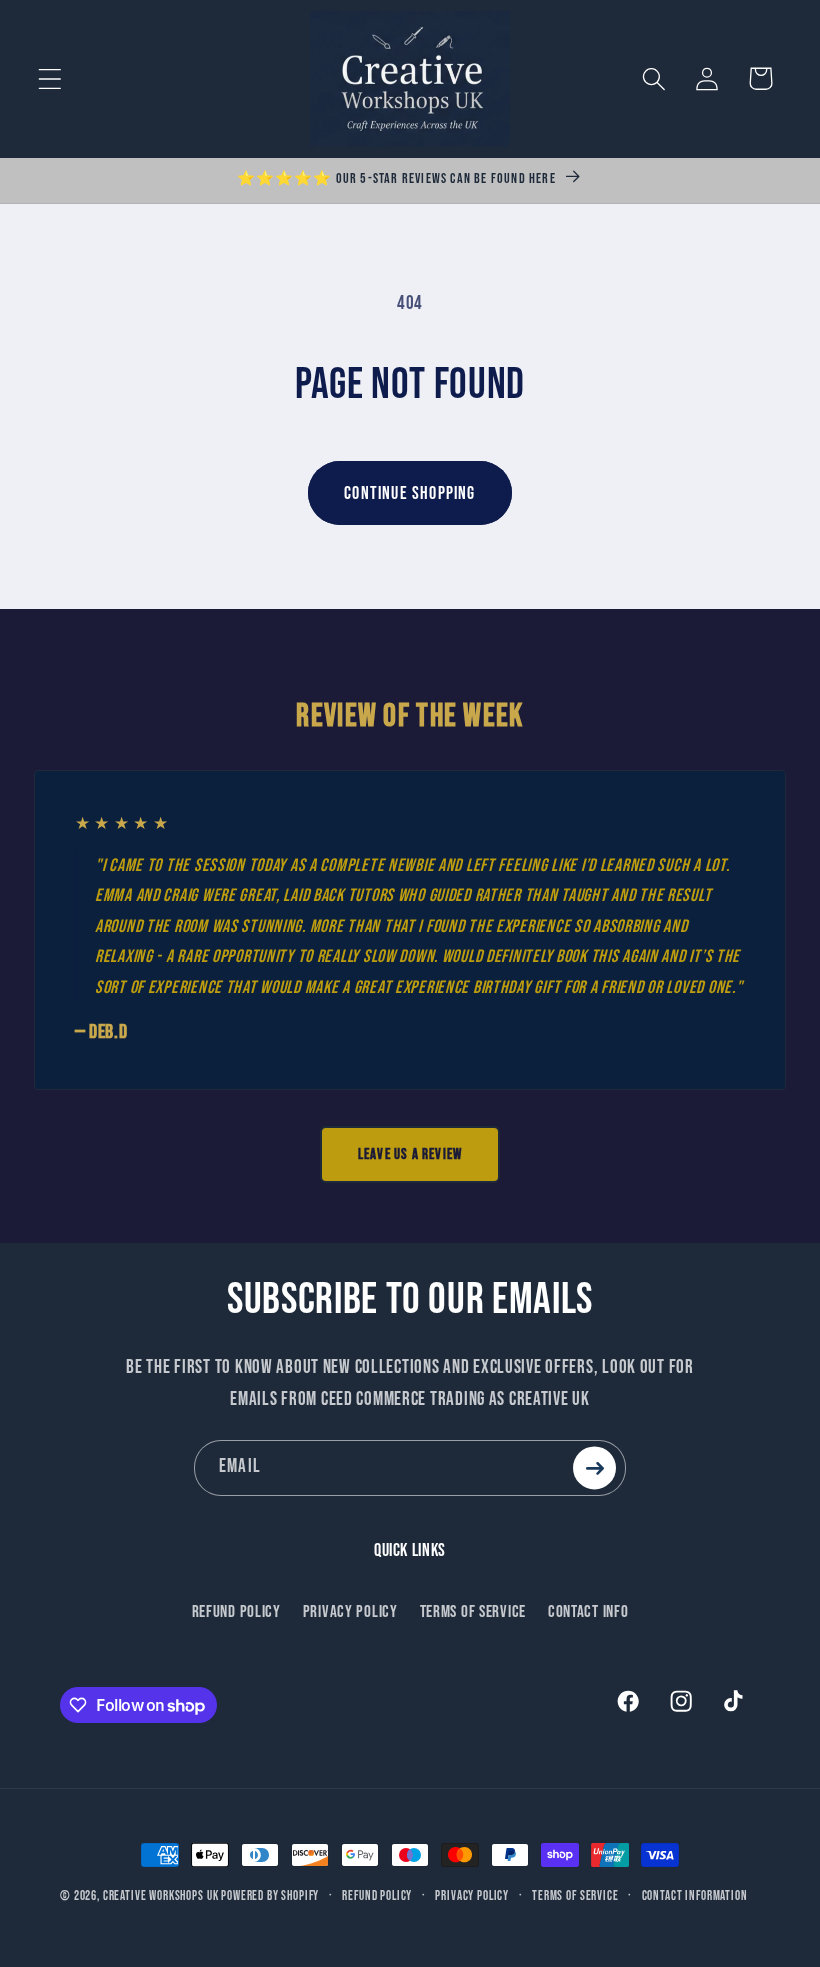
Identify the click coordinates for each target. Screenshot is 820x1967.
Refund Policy (236, 1612)
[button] (50, 78)
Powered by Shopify (270, 1896)
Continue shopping (409, 493)
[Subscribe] (594, 1467)
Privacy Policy (350, 1612)
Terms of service (575, 1896)
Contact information (695, 1896)
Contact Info (588, 1612)
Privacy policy (472, 1896)
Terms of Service (473, 1612)
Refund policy (377, 1896)
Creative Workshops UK (161, 1896)
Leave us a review (410, 1154)
